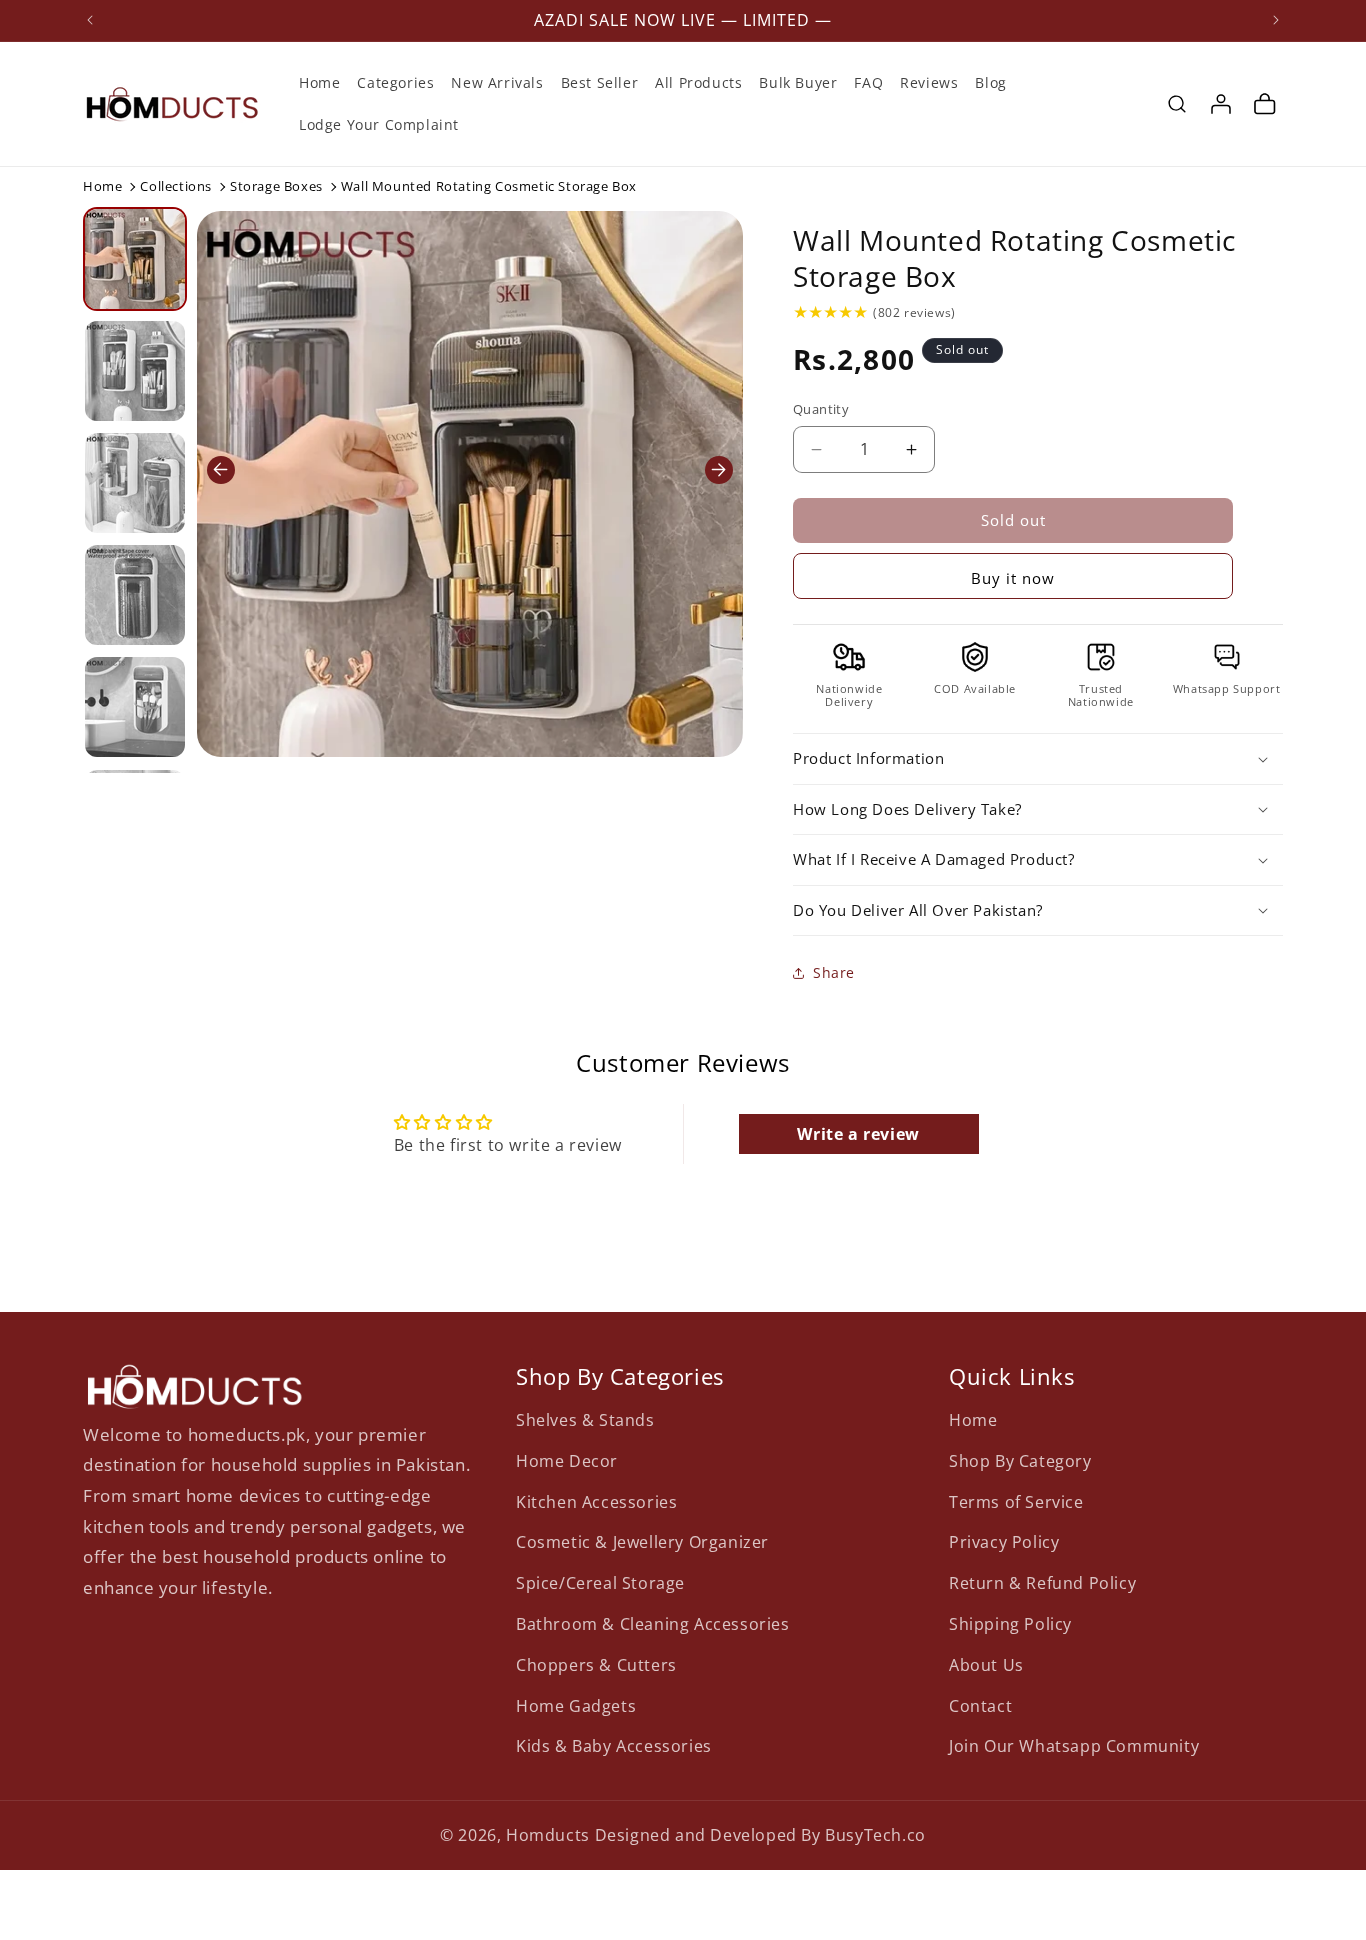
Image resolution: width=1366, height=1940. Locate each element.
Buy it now (1013, 578)
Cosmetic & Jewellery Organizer (642, 1542)
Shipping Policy (1010, 1623)
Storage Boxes (276, 186)
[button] (1177, 104)
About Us (986, 1664)
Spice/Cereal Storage (600, 1582)
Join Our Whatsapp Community (1074, 1746)
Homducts (548, 1835)
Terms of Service (1016, 1501)
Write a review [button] (858, 1134)
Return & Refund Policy (1042, 1582)
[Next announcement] (1276, 20)
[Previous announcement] (90, 20)
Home (102, 186)
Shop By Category (1020, 1460)
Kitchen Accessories (596, 1501)
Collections (176, 186)
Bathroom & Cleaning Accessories (653, 1623)
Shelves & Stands (585, 1419)
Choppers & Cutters (596, 1664)
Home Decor (567, 1460)
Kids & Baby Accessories (614, 1746)
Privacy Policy (1004, 1542)
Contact (980, 1705)
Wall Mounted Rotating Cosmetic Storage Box (1014, 258)
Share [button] (834, 972)
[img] (830, 312)
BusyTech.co (875, 1835)
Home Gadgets (576, 1705)
